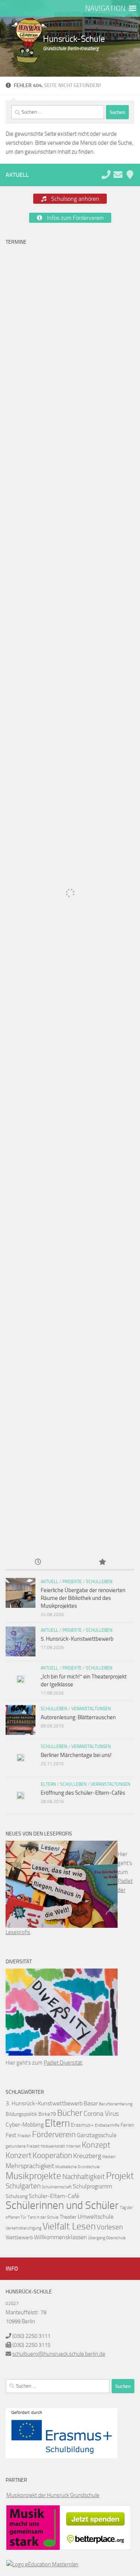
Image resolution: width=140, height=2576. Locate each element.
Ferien (127, 2125)
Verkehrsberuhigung (24, 2228)
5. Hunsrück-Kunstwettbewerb (77, 1639)
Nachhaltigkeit (84, 2177)
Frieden (24, 2136)
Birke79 (47, 2114)
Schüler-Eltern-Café (54, 2196)
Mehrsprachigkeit (30, 2166)
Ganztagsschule (97, 2135)
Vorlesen (110, 2227)
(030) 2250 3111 (31, 2336)
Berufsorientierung (116, 2104)
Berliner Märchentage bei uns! (76, 1755)
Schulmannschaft (57, 2187)
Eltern (48, 1784)
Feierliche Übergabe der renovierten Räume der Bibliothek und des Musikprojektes (83, 1598)
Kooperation (52, 2155)
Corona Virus (101, 2114)
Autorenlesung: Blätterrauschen (78, 1717)
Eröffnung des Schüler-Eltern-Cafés (83, 1793)
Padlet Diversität (63, 2063)
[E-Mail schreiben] (118, 175)
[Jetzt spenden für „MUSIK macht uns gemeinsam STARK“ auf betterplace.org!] (95, 2548)
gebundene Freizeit (23, 2146)
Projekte (72, 1582)
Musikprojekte (33, 2176)
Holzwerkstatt (53, 2146)
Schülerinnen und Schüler (62, 2205)
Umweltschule (96, 2217)
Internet (73, 2146)
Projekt (120, 2176)
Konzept (96, 2145)
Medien (109, 2157)
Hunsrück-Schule (74, 39)
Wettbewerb (19, 2238)
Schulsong (17, 2196)
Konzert (18, 2155)
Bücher (70, 2113)
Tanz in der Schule (43, 2217)
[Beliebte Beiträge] (102, 1562)
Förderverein (54, 2135)
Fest (11, 2135)
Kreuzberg (87, 2156)
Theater (68, 2217)
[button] (105, 8)
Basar (91, 2103)
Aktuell (49, 1582)
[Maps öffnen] (130, 175)
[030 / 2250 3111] (106, 175)
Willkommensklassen (60, 2237)
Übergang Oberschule (107, 2238)
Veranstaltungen (91, 1709)
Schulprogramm (92, 2186)
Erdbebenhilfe (107, 2125)
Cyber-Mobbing (25, 2125)
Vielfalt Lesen (69, 2226)
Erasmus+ (82, 2125)
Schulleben (99, 1582)
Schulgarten (23, 2186)
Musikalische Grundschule (77, 2167)
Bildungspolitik (21, 2114)
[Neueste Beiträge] (38, 1562)
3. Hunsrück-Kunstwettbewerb (44, 2103)
